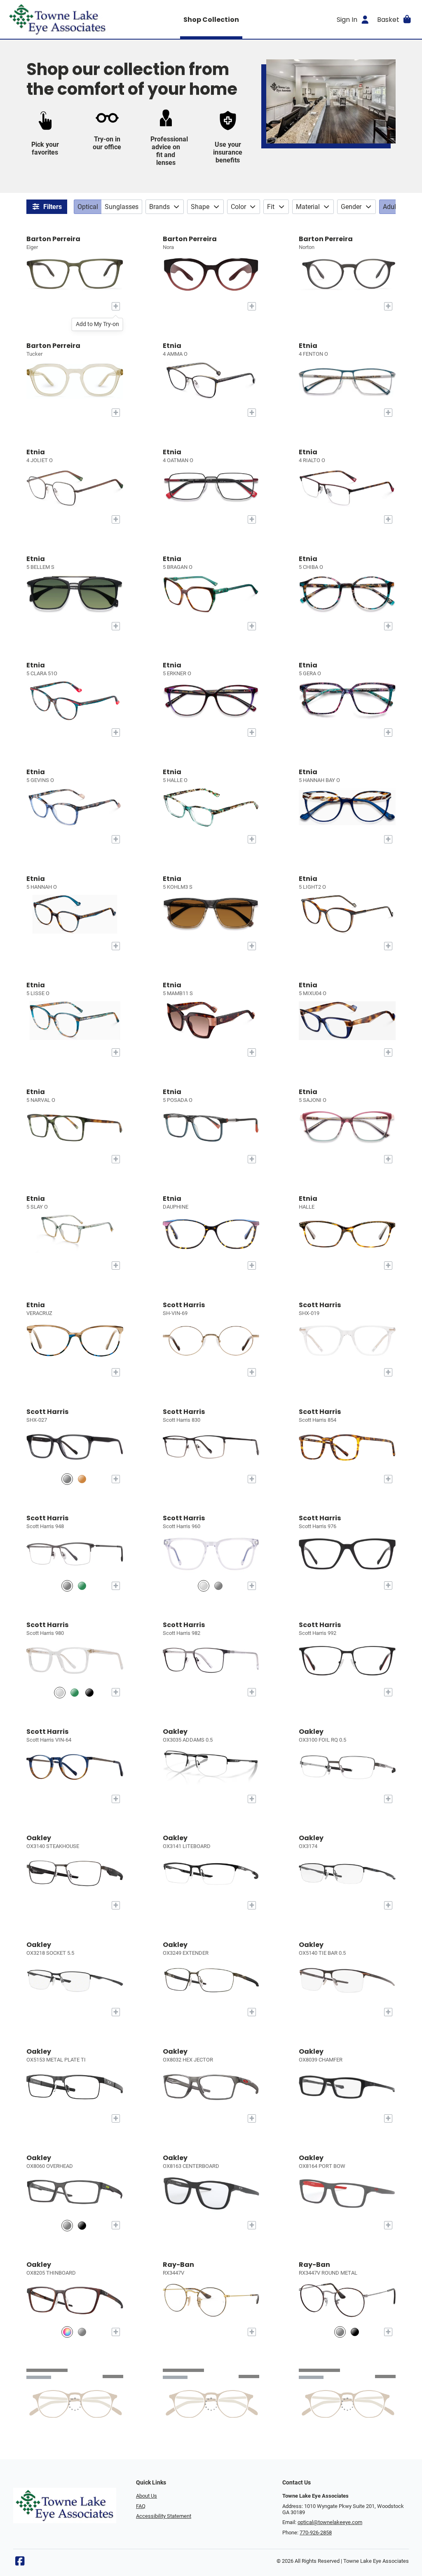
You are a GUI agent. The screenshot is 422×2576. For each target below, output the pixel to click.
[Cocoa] (82, 1479)
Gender (351, 207)
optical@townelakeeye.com (330, 2522)
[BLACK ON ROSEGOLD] (355, 2332)
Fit (271, 207)
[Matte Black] (89, 1692)
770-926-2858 (316, 2533)
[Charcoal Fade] (67, 1479)
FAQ (141, 2506)
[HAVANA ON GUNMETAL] (340, 2332)
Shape (200, 207)
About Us (147, 2496)
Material (308, 207)
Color (238, 207)
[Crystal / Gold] (60, 1692)
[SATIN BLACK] (82, 2225)
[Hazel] (75, 1692)
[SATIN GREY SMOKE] (67, 2225)
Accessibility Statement (164, 2516)
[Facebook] (20, 2563)
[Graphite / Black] (67, 1586)
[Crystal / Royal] (204, 1586)
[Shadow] (218, 1586)
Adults (392, 207)
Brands (159, 207)
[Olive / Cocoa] (82, 1586)
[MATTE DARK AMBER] (67, 2332)
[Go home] (58, 19)
